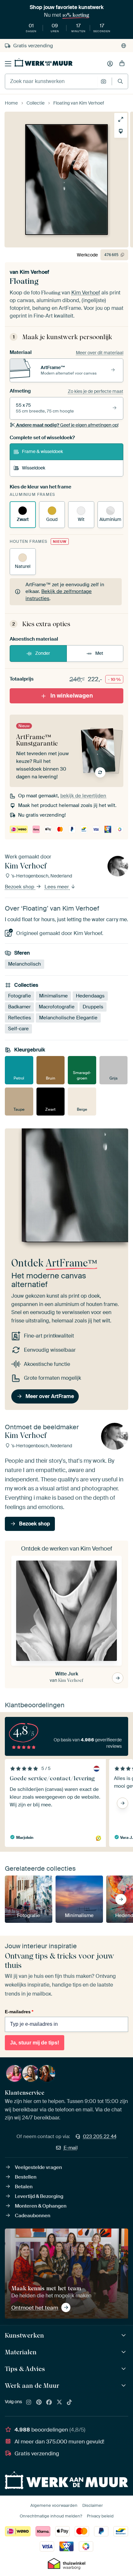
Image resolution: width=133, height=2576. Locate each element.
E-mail (71, 2148)
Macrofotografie (57, 1007)
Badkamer (19, 1007)
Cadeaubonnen (33, 2216)
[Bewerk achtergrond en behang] (121, 131)
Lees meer (57, 887)
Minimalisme (53, 996)
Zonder (43, 653)
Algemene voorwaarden (54, 2505)
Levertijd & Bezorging (39, 2196)
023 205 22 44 (100, 2136)
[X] (59, 2403)
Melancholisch (25, 964)
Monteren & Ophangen (41, 2206)
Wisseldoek (34, 468)
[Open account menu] (110, 64)
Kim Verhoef (34, 272)
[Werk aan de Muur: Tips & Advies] (124, 2369)
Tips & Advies (25, 2369)
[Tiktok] (69, 2403)
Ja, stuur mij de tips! (35, 2043)
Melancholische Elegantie (68, 1018)
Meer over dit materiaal (100, 353)
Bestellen (26, 2177)
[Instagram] (29, 2403)
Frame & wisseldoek (42, 451)
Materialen (21, 2352)
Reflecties (20, 1018)
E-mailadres (19, 2012)
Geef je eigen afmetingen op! (67, 425)
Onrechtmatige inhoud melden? (51, 2516)
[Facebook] (49, 2403)
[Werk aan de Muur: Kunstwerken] (124, 2335)
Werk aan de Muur (32, 2386)
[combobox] (51, 81)
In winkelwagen (72, 696)
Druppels (93, 1007)
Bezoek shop (20, 887)
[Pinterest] (39, 2403)
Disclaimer (93, 2505)
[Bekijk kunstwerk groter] (121, 119)
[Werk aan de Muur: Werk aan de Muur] (124, 2386)
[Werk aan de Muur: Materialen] (124, 2352)
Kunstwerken (24, 2335)
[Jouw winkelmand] (122, 64)
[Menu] (8, 64)
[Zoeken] (120, 81)
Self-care (18, 1029)
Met (99, 653)
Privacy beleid (100, 2516)
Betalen (24, 2187)
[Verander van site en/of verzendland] (124, 46)
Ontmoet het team (35, 2308)
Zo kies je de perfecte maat (96, 391)
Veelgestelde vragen (38, 2167)
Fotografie (20, 996)
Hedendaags (90, 996)
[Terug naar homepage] (44, 62)
